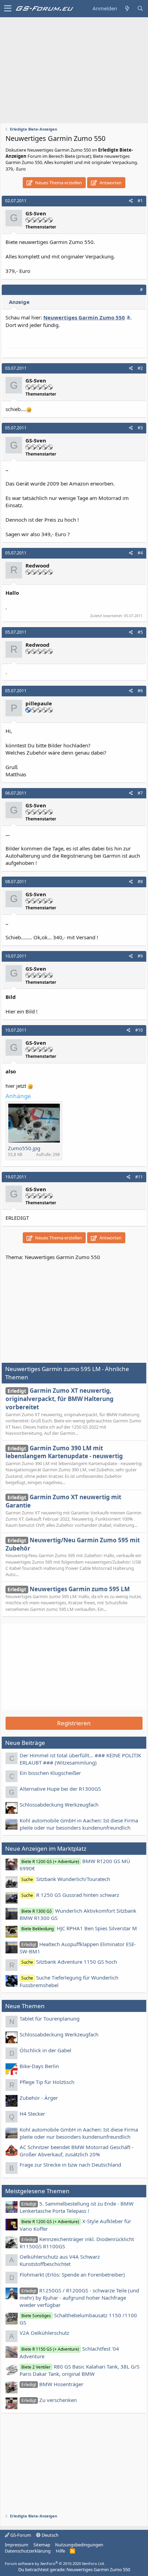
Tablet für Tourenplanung (50, 2018)
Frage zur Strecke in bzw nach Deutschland (70, 2165)
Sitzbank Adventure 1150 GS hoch (69, 1962)
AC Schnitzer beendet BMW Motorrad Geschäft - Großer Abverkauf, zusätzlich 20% (77, 2151)
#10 (139, 1030)
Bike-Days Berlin (39, 2066)
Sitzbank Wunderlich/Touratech (66, 1879)
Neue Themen (25, 2006)
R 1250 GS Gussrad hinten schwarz (70, 1895)
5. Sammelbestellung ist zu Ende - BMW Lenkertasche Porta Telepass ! (77, 2207)
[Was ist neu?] (127, 8)
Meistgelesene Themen (37, 2191)
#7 (140, 793)
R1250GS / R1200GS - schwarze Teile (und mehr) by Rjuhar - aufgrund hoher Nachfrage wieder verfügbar (79, 2298)
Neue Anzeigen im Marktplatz (46, 1848)
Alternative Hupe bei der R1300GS (60, 1789)
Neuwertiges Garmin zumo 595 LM (69, 1589)
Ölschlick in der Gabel (45, 2050)
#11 (139, 1177)
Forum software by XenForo (55, 2563)
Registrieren (74, 1723)
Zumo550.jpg (24, 1148)
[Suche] (140, 8)
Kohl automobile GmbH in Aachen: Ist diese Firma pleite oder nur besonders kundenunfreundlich (79, 1824)
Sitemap (42, 2545)
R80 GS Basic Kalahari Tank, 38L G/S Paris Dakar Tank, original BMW (80, 2370)
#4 (140, 553)
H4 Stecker (32, 2114)
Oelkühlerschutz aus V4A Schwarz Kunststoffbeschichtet (60, 2260)
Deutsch (50, 2535)
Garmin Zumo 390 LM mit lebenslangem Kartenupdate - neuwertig (64, 1452)
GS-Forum (20, 2535)
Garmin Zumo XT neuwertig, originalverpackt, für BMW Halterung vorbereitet (60, 1399)
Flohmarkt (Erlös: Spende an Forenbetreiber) (72, 2275)
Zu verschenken (49, 2400)
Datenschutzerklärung (28, 2551)
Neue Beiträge (25, 1743)
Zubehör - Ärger (39, 2098)
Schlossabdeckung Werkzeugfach (59, 1805)
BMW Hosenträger (52, 2384)
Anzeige (19, 302)
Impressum (17, 2545)
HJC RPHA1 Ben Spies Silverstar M (79, 1928)
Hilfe (60, 2551)
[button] (8, 9)
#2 (140, 368)
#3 (140, 428)
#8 (140, 882)
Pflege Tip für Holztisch (47, 2082)
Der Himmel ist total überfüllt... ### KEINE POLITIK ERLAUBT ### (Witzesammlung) (80, 1759)
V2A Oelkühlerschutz (44, 2333)
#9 (140, 956)
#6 (140, 691)
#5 (140, 632)
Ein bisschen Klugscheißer (50, 1773)
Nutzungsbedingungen (79, 2545)
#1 (140, 201)
